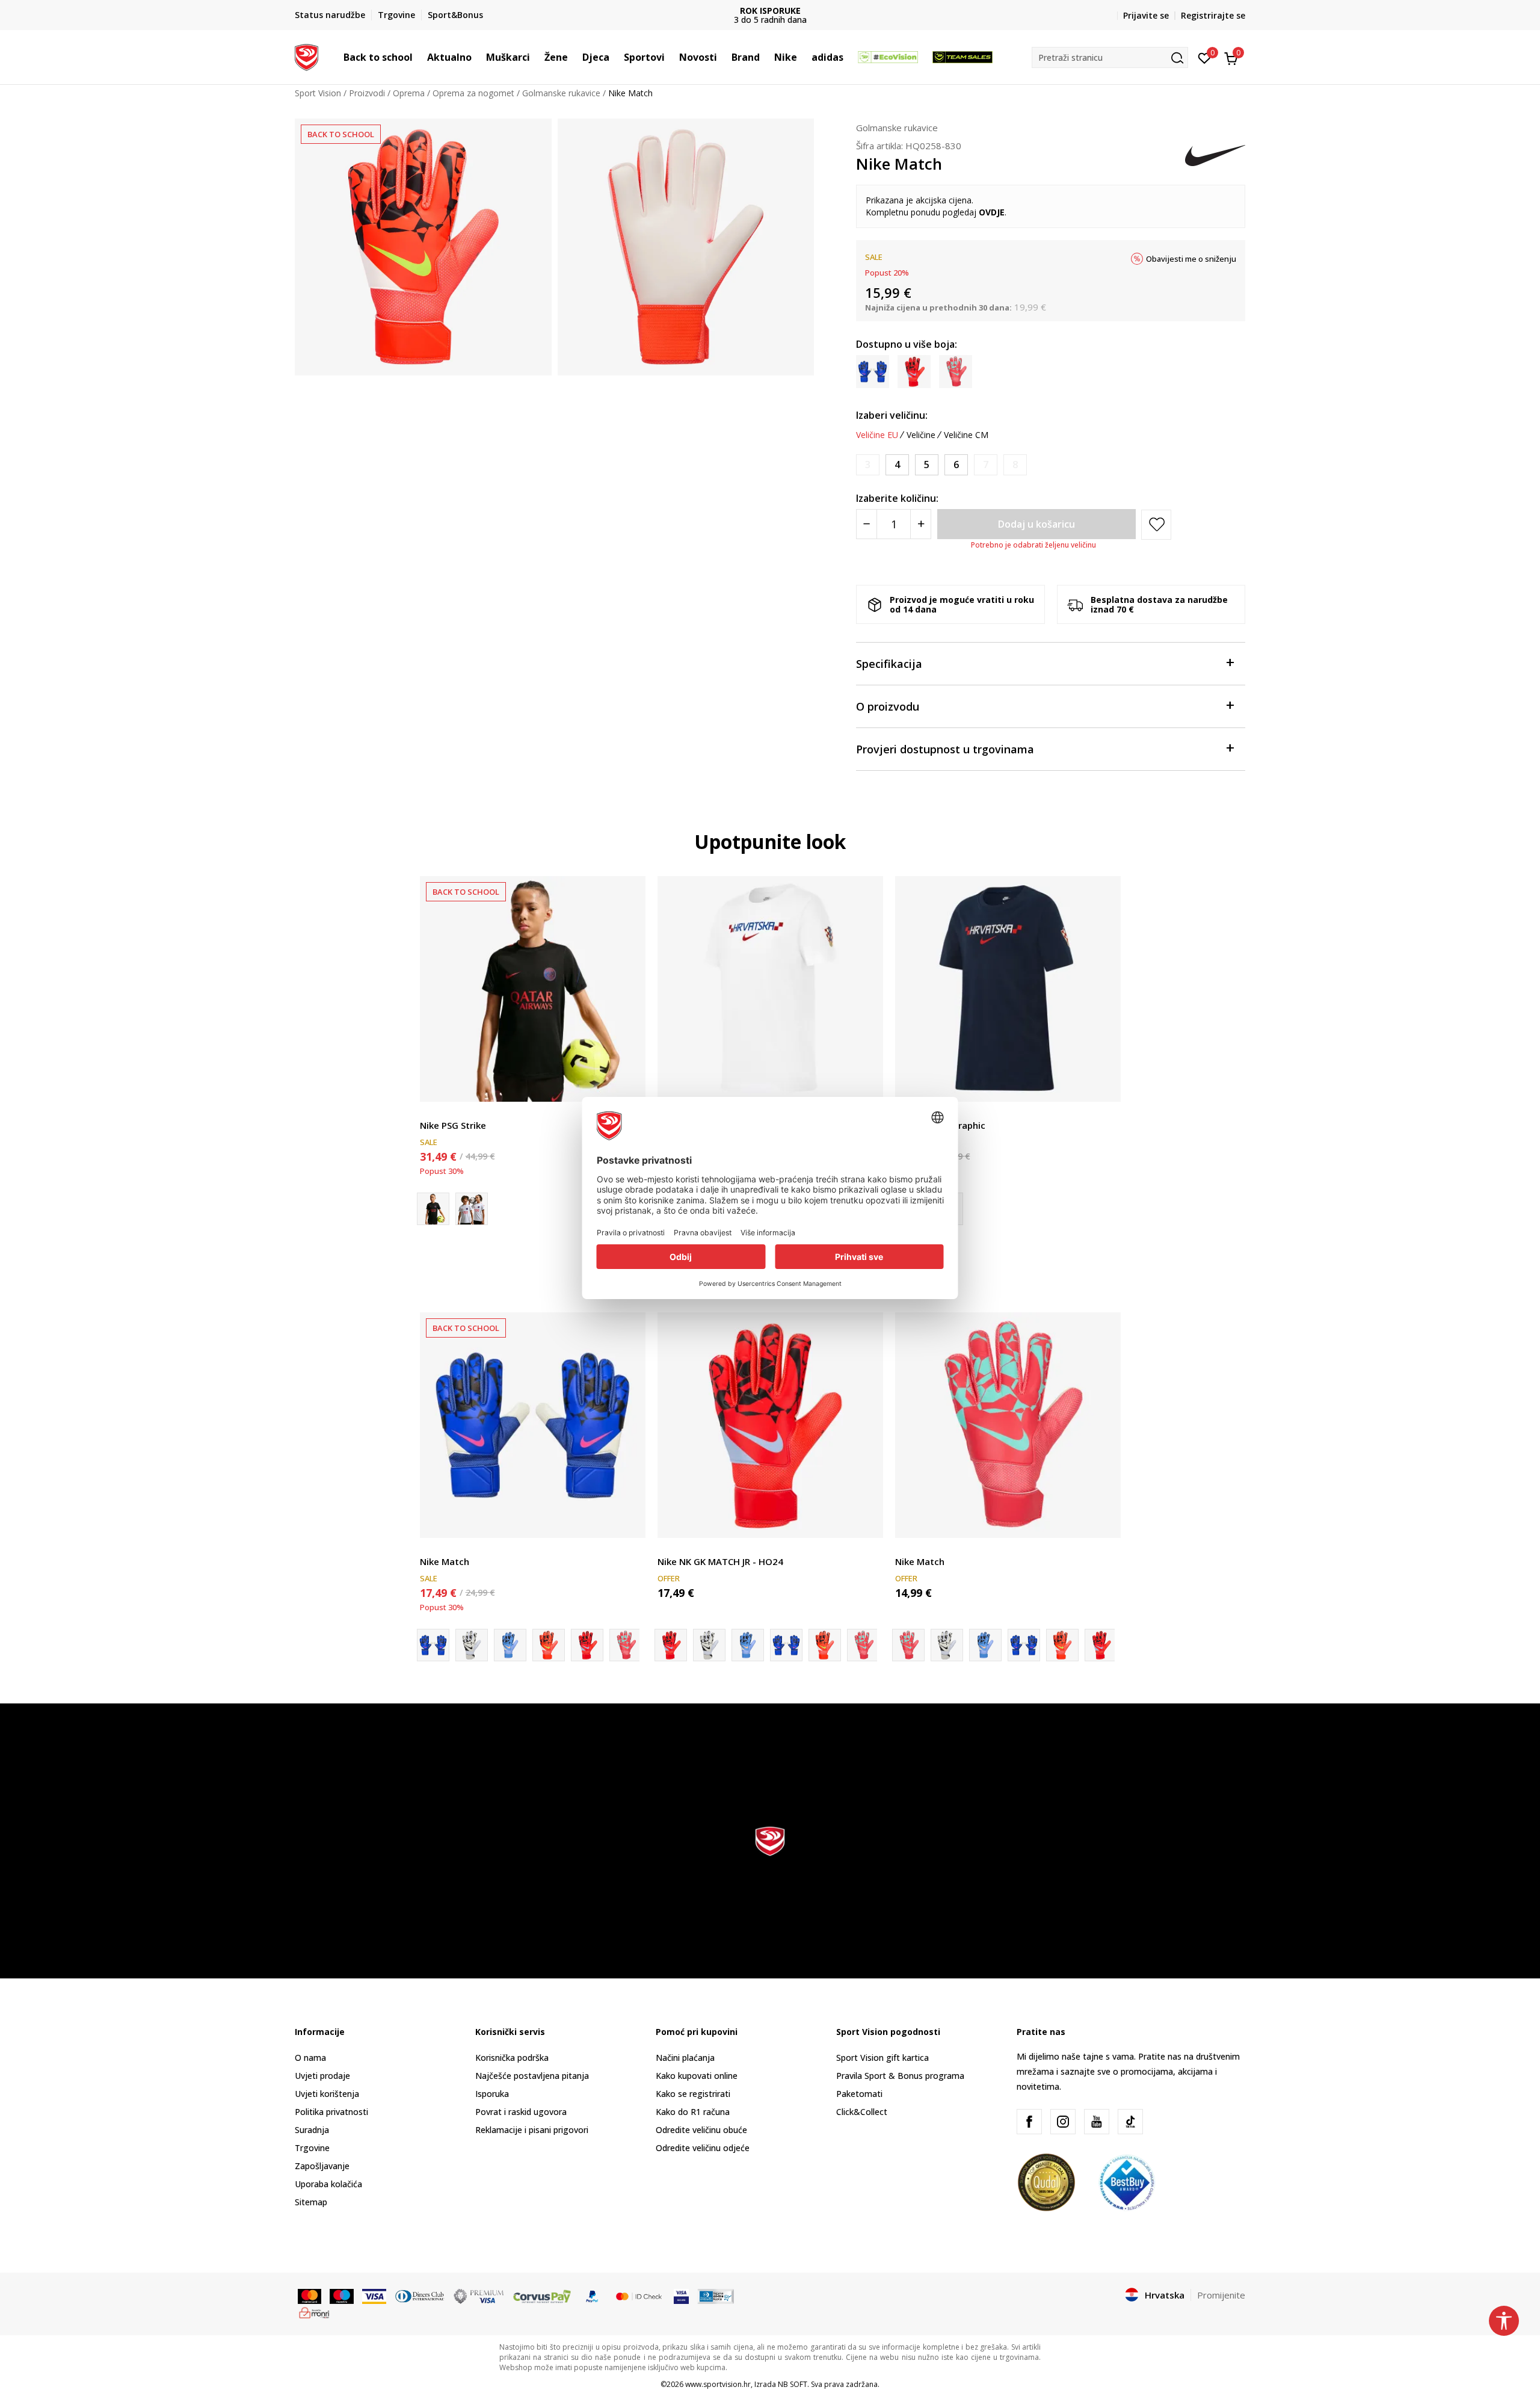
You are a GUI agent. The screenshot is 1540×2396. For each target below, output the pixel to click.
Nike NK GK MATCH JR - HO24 (720, 1561)
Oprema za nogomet (473, 93)
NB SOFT (793, 2384)
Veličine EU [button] (877, 435)
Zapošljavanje (322, 2166)
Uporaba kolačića (328, 2184)
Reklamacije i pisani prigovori (532, 2130)
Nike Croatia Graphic (940, 1125)
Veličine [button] (921, 435)
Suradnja (312, 2130)
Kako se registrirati (693, 2094)
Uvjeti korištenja (327, 2094)
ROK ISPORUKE (770, 11)
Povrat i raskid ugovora (521, 2112)
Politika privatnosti (331, 2112)
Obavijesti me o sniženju (1191, 259)
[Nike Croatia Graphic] (770, 989)
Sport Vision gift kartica (882, 2058)
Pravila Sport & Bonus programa (900, 2076)
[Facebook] (1029, 2122)
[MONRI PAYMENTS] (314, 2312)
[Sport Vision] (306, 56)
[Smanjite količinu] (867, 524)
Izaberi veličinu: (892, 415)
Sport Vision (318, 93)
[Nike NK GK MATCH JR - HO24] (472, 1645)
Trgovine (312, 2148)
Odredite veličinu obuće (701, 2130)
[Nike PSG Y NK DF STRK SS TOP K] (472, 1209)
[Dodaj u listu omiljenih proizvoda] (629, 1085)
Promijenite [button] (1221, 2295)
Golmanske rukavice (561, 93)
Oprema (409, 93)
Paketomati (859, 2094)
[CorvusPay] (542, 2296)
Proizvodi (367, 93)
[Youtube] (1097, 2122)
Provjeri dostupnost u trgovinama (945, 749)
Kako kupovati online (697, 2076)
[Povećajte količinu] (921, 524)
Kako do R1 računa (693, 2112)
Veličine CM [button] (966, 435)
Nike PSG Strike (453, 1125)
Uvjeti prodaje (322, 2076)
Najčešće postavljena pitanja (532, 2076)
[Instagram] (1063, 2122)
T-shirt (433, 1112)
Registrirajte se (1213, 15)
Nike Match (445, 1561)
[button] (419, 57)
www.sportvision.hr (718, 2384)
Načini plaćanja (685, 2058)
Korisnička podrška (512, 2058)
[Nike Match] (533, 1425)
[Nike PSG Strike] (533, 989)
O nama (310, 2058)
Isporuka (492, 2094)
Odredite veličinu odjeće (703, 2148)
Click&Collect (862, 2112)
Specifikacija (889, 664)
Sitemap (311, 2202)
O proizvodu (888, 706)
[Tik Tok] (1130, 2122)
